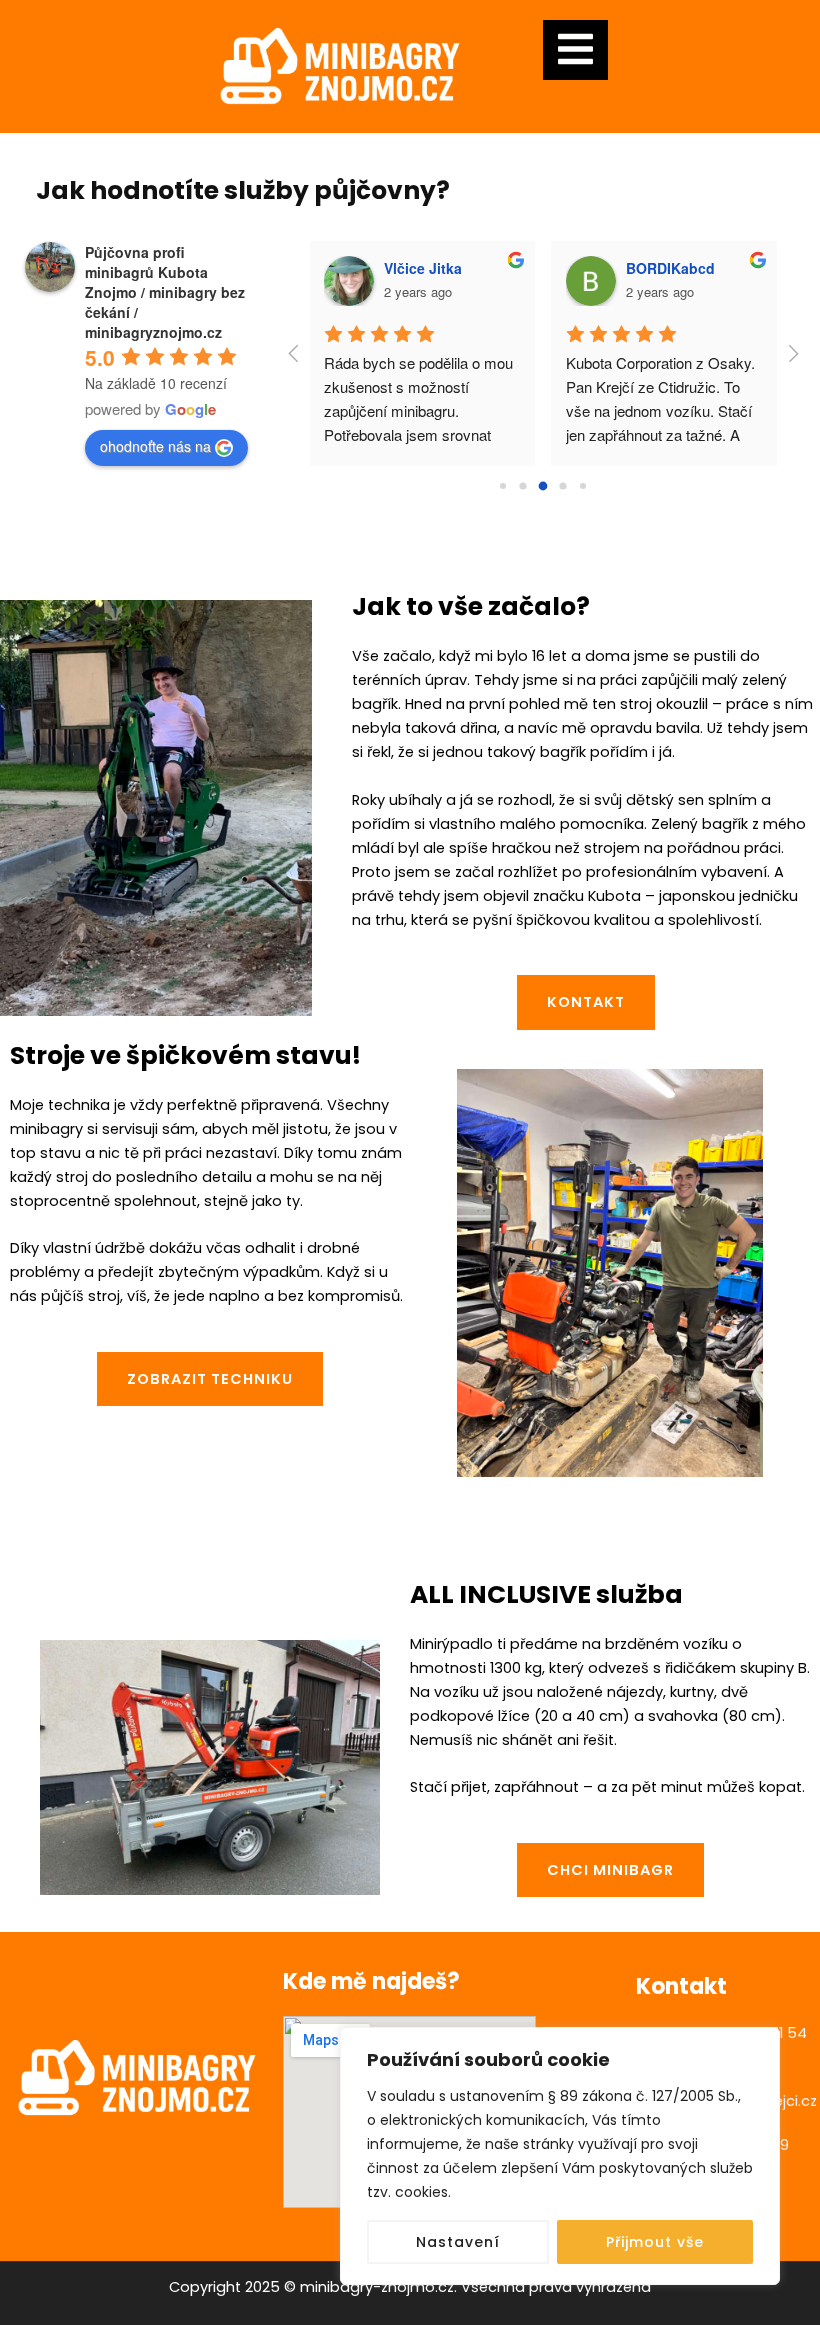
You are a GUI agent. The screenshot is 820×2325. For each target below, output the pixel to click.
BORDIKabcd (670, 268)
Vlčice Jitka (423, 268)
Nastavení (458, 2242)
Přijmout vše (655, 2242)
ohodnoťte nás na (155, 446)
